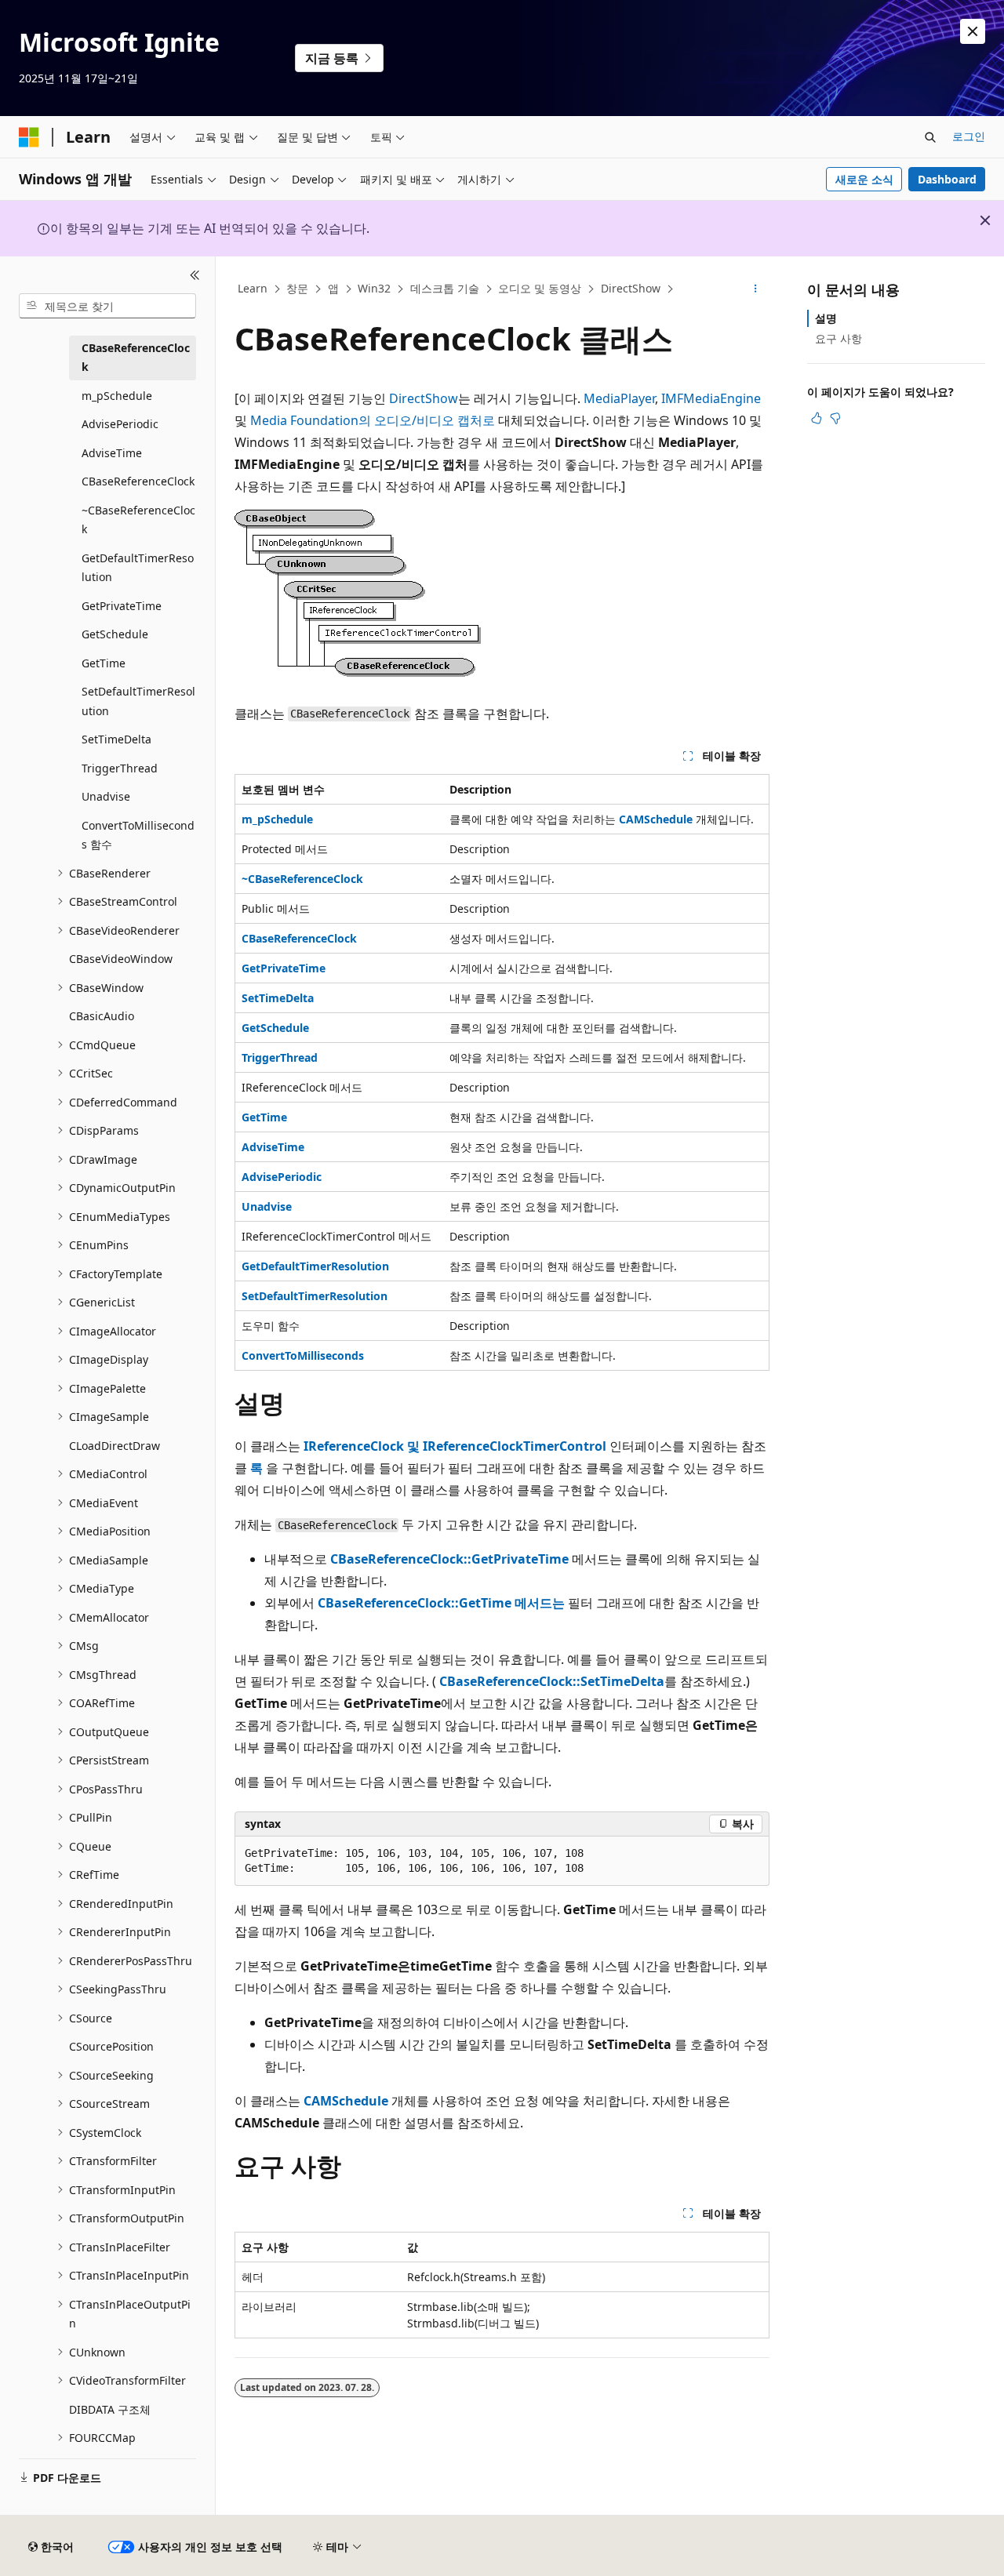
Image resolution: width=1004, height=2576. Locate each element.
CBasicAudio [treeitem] (102, 1016)
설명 (826, 318)
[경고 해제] (973, 31)
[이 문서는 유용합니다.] (817, 418)
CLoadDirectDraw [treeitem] (115, 1446)
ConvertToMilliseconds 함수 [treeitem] (138, 835)
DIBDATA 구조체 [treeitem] (110, 2409)
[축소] (195, 275)
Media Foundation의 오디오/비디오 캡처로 (373, 420)
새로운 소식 (864, 179)
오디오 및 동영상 (540, 288)
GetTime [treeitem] (104, 663)
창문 (297, 288)
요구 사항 (838, 338)
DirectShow (631, 288)
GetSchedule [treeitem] (115, 634)
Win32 (374, 288)
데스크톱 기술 (445, 288)
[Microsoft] (29, 137)
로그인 (969, 136)
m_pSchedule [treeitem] (117, 396)
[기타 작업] (756, 289)
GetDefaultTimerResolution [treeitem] (138, 568)
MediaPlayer (619, 398)
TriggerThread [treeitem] (120, 768)
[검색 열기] (930, 137)
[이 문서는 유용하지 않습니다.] (835, 418)
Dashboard (947, 179)
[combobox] (107, 306)
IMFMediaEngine (711, 398)
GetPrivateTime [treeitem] (122, 606)
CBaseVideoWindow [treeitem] (121, 959)
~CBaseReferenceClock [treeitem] (138, 520)
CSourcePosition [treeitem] (111, 2046)
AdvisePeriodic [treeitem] (120, 424)
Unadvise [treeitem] (106, 796)
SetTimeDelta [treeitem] (116, 739)
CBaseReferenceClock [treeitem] (136, 358)
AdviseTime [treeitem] (112, 453)
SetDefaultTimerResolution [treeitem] (138, 701)
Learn (253, 288)
